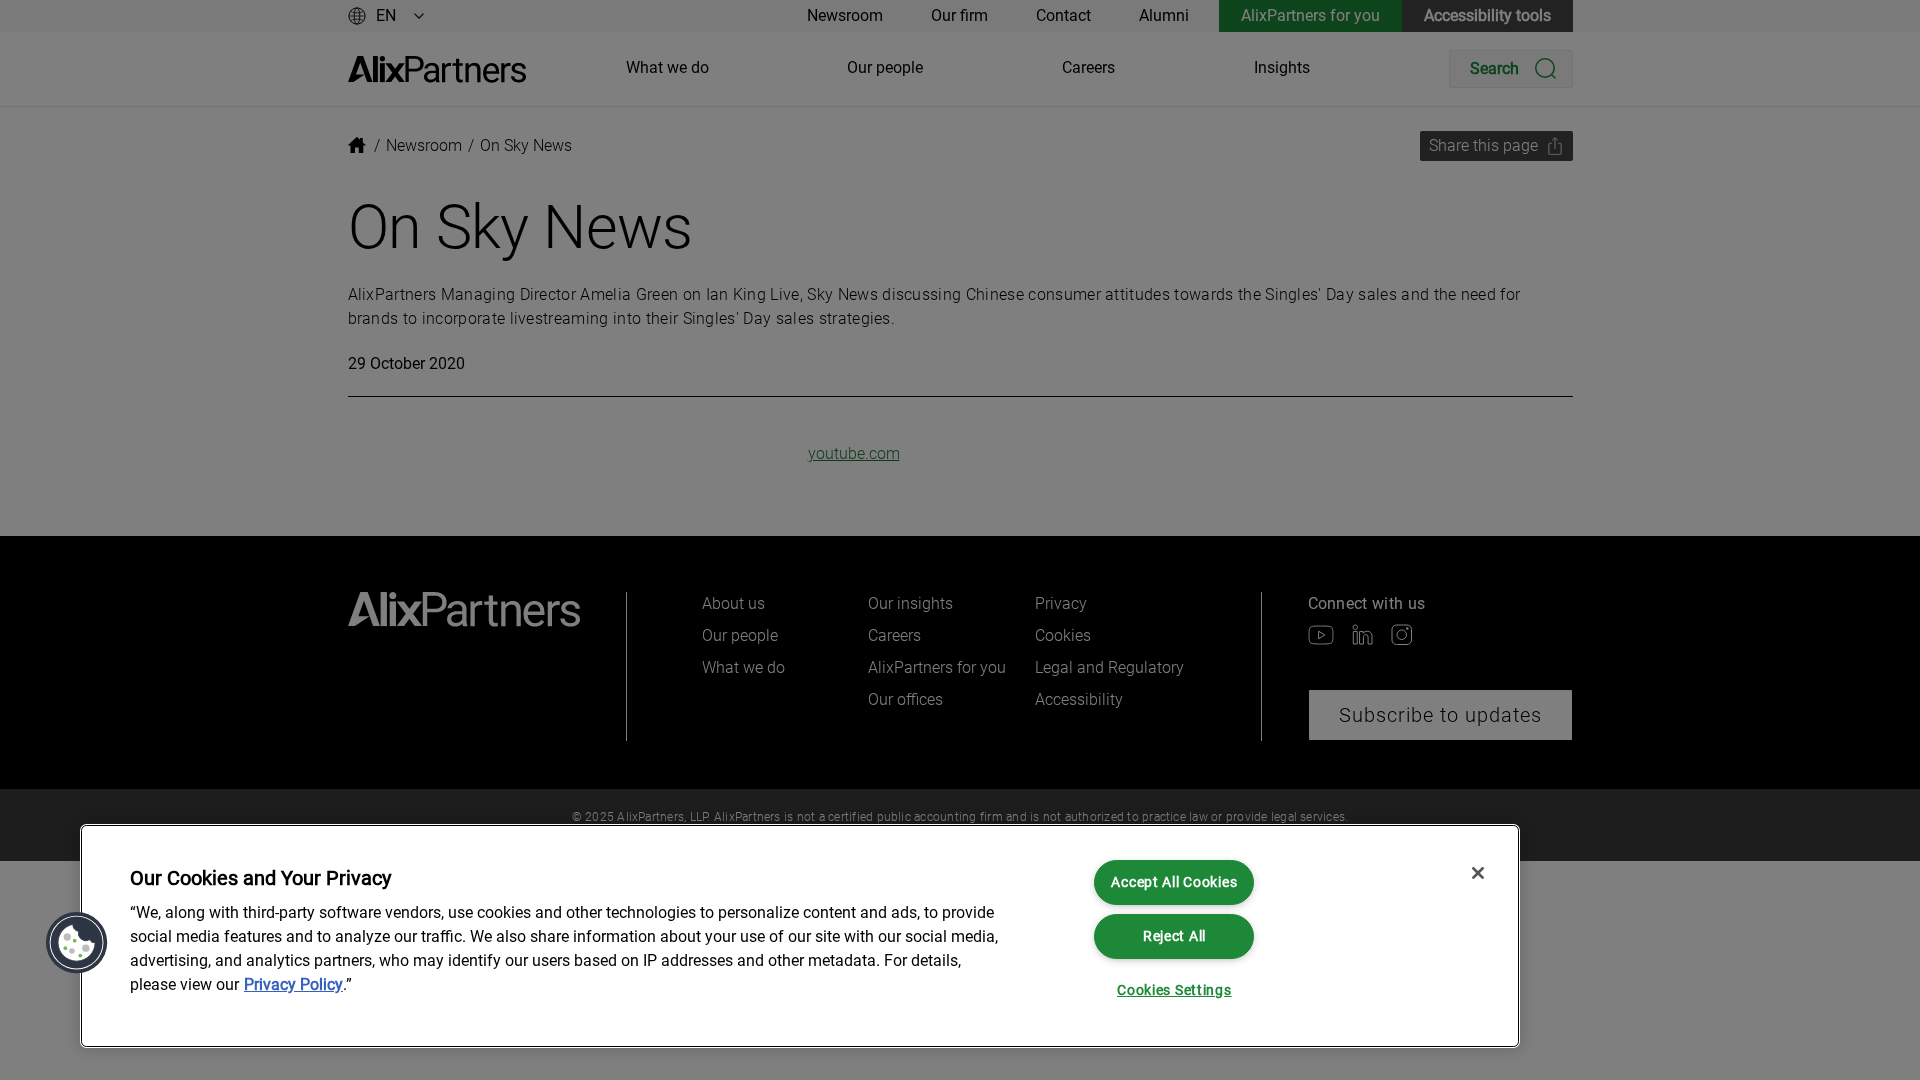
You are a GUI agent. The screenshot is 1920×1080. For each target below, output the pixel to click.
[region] (800, 936)
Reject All (1174, 936)
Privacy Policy (293, 984)
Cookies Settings (1174, 990)
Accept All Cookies (1174, 882)
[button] (77, 943)
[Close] (1478, 873)
